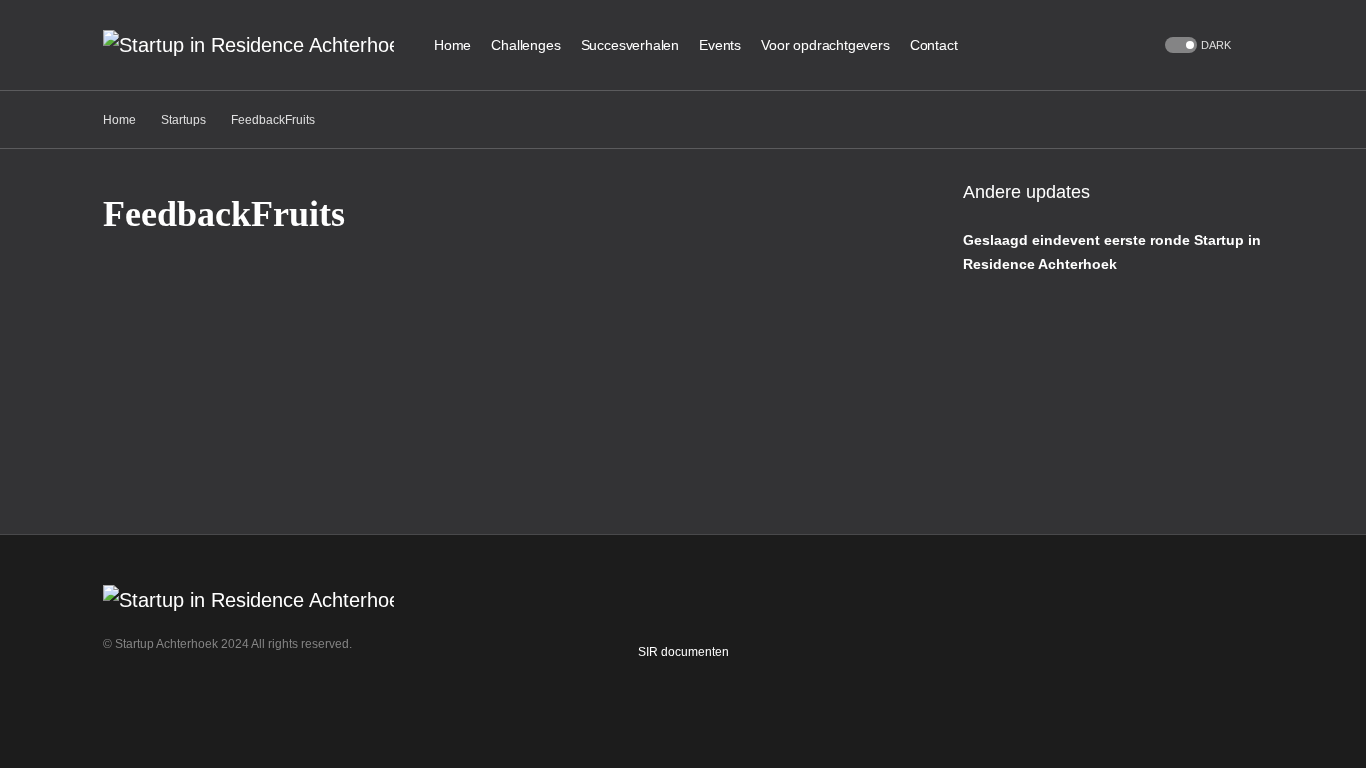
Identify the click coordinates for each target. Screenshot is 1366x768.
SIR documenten (683, 652)
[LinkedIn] (118, 698)
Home (119, 120)
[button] (1196, 45)
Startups (183, 120)
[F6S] (151, 698)
